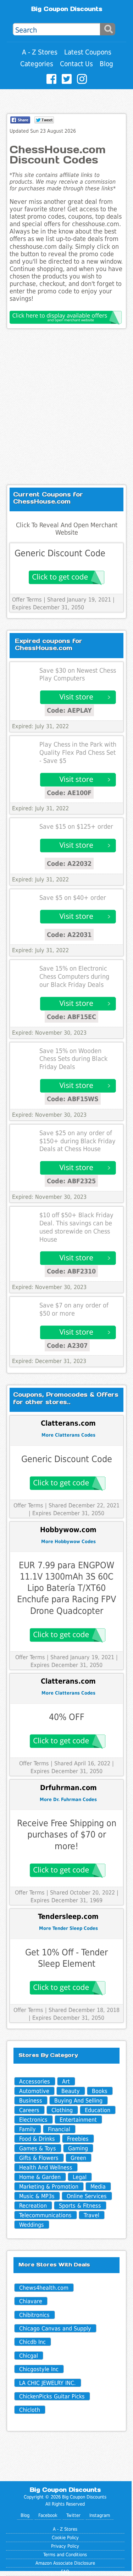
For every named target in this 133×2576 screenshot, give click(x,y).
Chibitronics (34, 2315)
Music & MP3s (37, 2196)
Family (27, 2129)
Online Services (87, 2196)
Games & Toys (38, 2148)
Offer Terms (27, 600)
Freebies (78, 2139)
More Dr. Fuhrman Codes (68, 1799)
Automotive (34, 2091)
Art (66, 2081)
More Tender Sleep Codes (68, 1928)
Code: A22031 (69, 935)
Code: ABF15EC (71, 1017)
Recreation (33, 2206)
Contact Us (76, 64)
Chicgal (29, 2356)
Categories (37, 64)
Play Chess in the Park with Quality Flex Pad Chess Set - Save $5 (78, 753)
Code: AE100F (69, 793)
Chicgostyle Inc (39, 2369)
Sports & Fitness (80, 2206)
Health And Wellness (46, 2167)
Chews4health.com (44, 2288)
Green (78, 2158)
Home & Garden (40, 2177)
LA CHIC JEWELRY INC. (48, 2383)
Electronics (33, 2120)
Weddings (32, 2225)
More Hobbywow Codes (68, 1542)
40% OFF (67, 1717)
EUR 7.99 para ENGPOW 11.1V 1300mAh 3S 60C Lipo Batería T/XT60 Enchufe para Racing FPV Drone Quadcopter (66, 1588)
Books (100, 2091)
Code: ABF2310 (71, 1271)
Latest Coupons (88, 52)
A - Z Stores (40, 52)
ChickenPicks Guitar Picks (52, 2396)
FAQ (65, 2572)
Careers (29, 2110)
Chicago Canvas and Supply (55, 2328)
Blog (106, 64)
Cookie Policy (65, 2538)
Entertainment (78, 2120)
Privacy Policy (65, 2546)
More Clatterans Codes (68, 1435)
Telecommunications (45, 2215)
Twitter (73, 2515)
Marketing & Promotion (49, 2187)
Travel (92, 2215)
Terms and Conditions (65, 2555)
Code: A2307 (67, 1345)
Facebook (48, 2515)
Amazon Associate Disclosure (65, 2563)
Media (98, 2187)
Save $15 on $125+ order (76, 827)
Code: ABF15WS (73, 1099)
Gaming (78, 2148)
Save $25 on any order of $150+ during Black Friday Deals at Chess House (77, 1141)
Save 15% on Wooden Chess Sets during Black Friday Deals (73, 1059)
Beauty (71, 2091)
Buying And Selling (78, 2101)
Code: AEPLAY (69, 710)
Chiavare (31, 2301)
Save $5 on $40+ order (73, 898)
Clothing (62, 2110)
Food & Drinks (37, 2139)
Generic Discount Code (60, 553)
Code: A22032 (69, 864)
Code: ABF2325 (71, 1181)
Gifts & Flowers (39, 2158)
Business (31, 2101)
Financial (59, 2129)
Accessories (35, 2081)
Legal (80, 2177)
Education (98, 2110)
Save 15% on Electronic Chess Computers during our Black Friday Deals (74, 977)
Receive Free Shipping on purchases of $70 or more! (67, 1835)
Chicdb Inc (32, 2342)
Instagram (100, 2515)
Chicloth (30, 2410)
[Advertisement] (66, 407)
